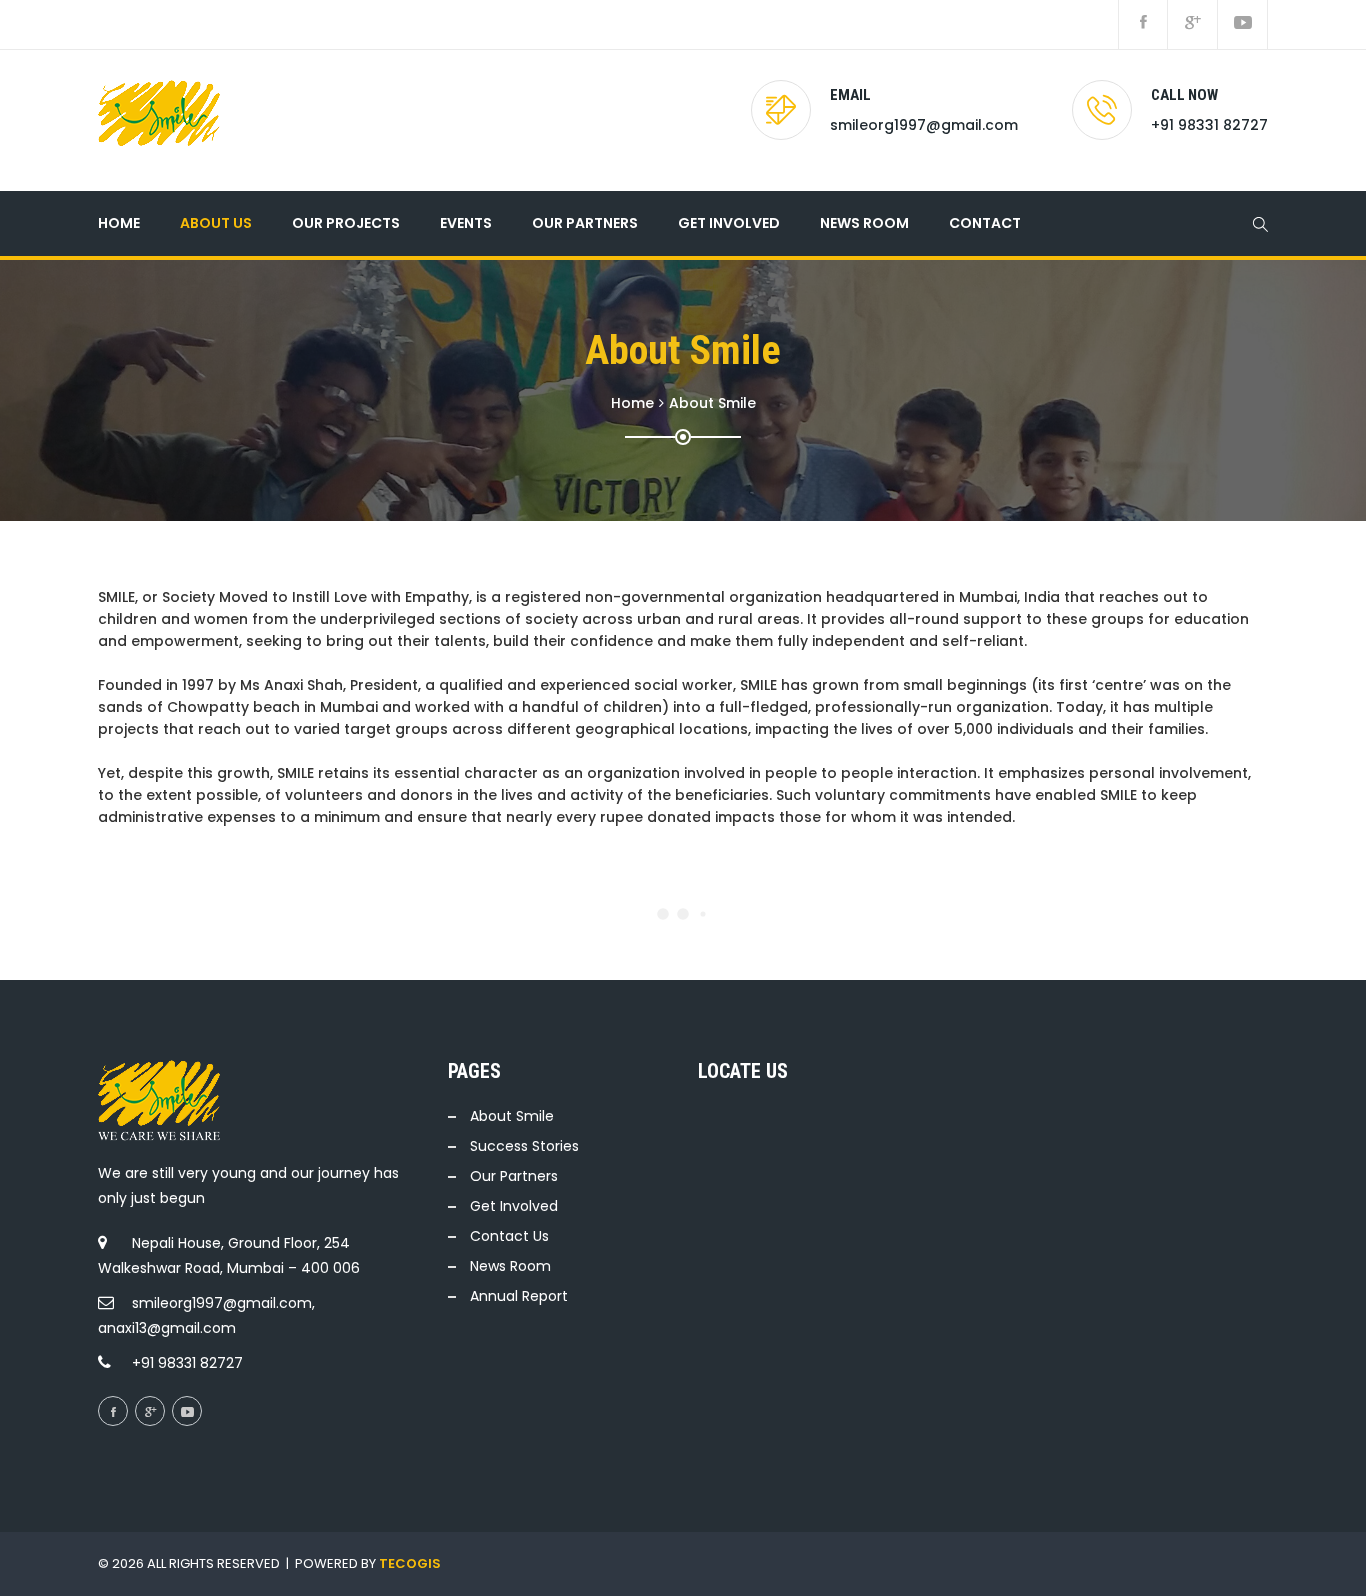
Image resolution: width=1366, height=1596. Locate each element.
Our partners (585, 223)
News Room (864, 223)
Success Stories (524, 1146)
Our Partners (514, 1176)
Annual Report (519, 1296)
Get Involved (729, 223)
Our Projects (346, 223)
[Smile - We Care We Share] (159, 120)
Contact (985, 223)
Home (119, 223)
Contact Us (509, 1236)
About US (216, 223)
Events (466, 223)
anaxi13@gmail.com (167, 1328)
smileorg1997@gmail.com (924, 125)
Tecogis (410, 1563)
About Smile (512, 1116)
